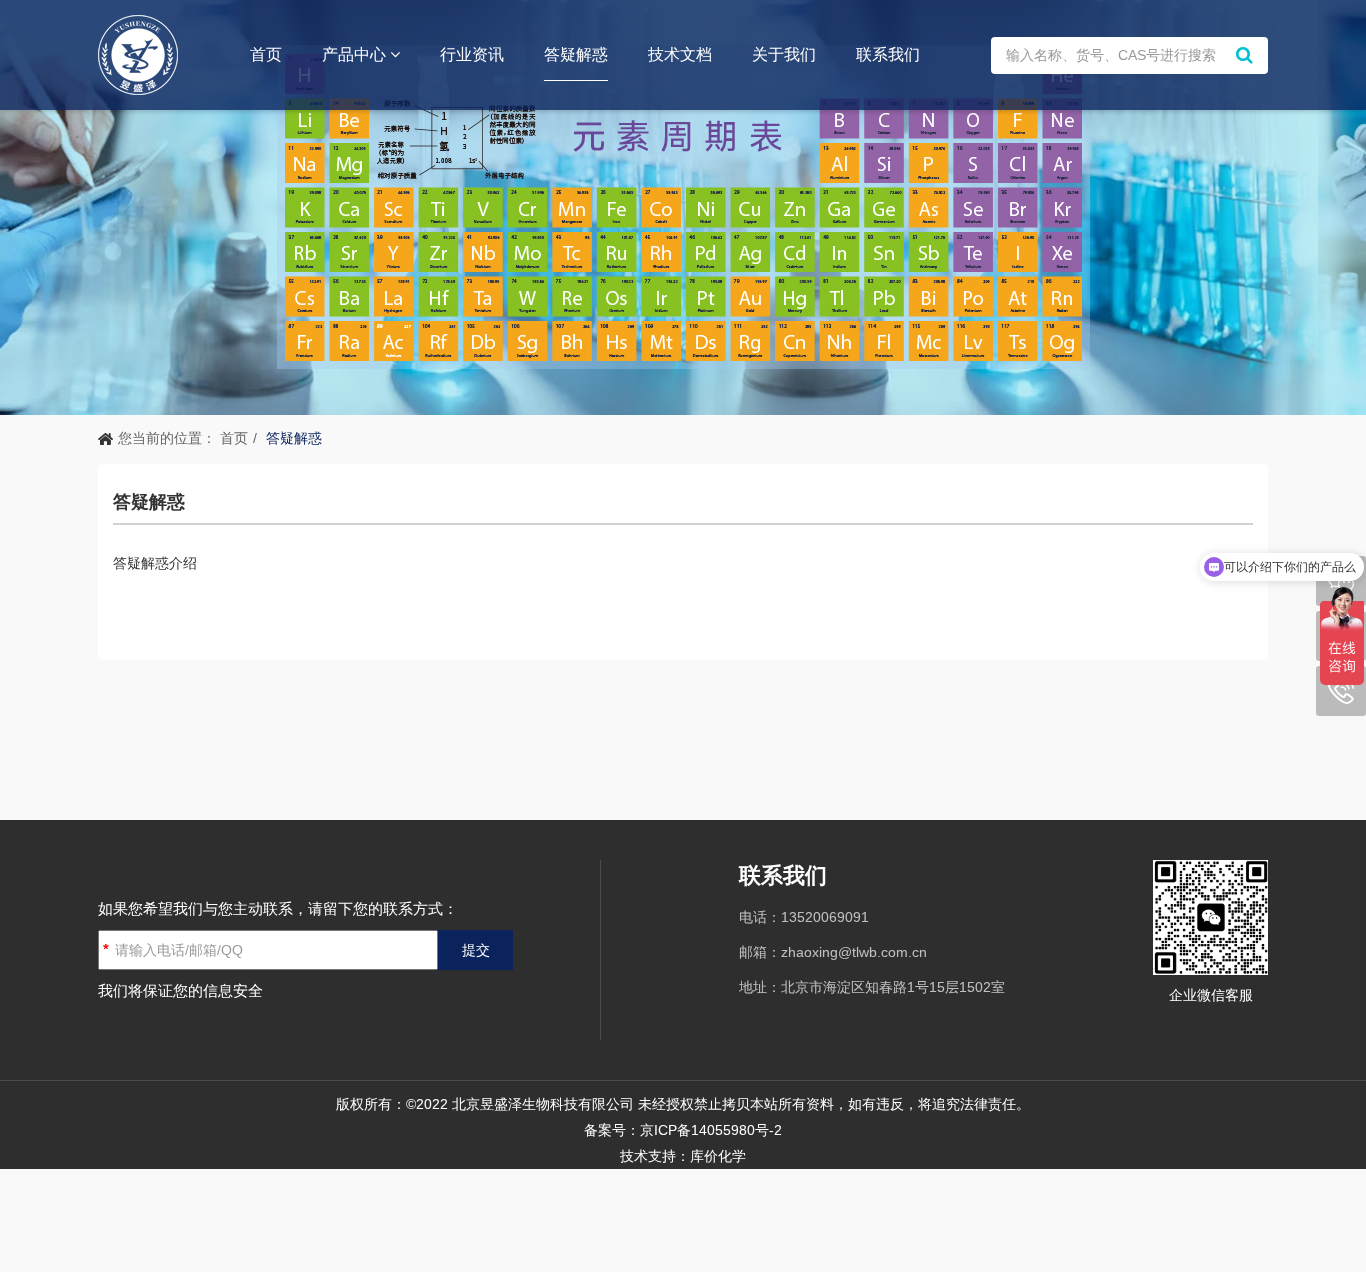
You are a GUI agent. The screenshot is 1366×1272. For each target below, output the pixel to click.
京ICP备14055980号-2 (711, 1130)
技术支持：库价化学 (683, 1156)
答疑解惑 (576, 54)
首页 (266, 54)
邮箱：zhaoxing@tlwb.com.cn (833, 952)
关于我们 (784, 54)
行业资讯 (472, 54)
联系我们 (888, 54)
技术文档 (680, 54)
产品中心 (356, 54)
